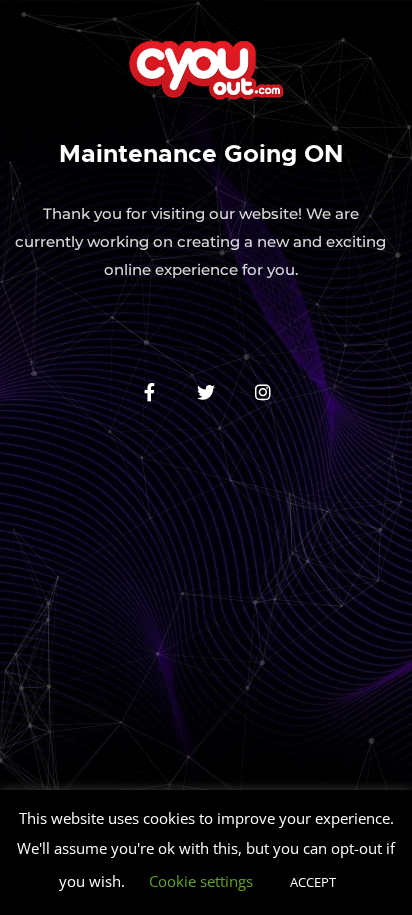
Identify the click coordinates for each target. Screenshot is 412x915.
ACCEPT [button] (313, 882)
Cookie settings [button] (201, 881)
